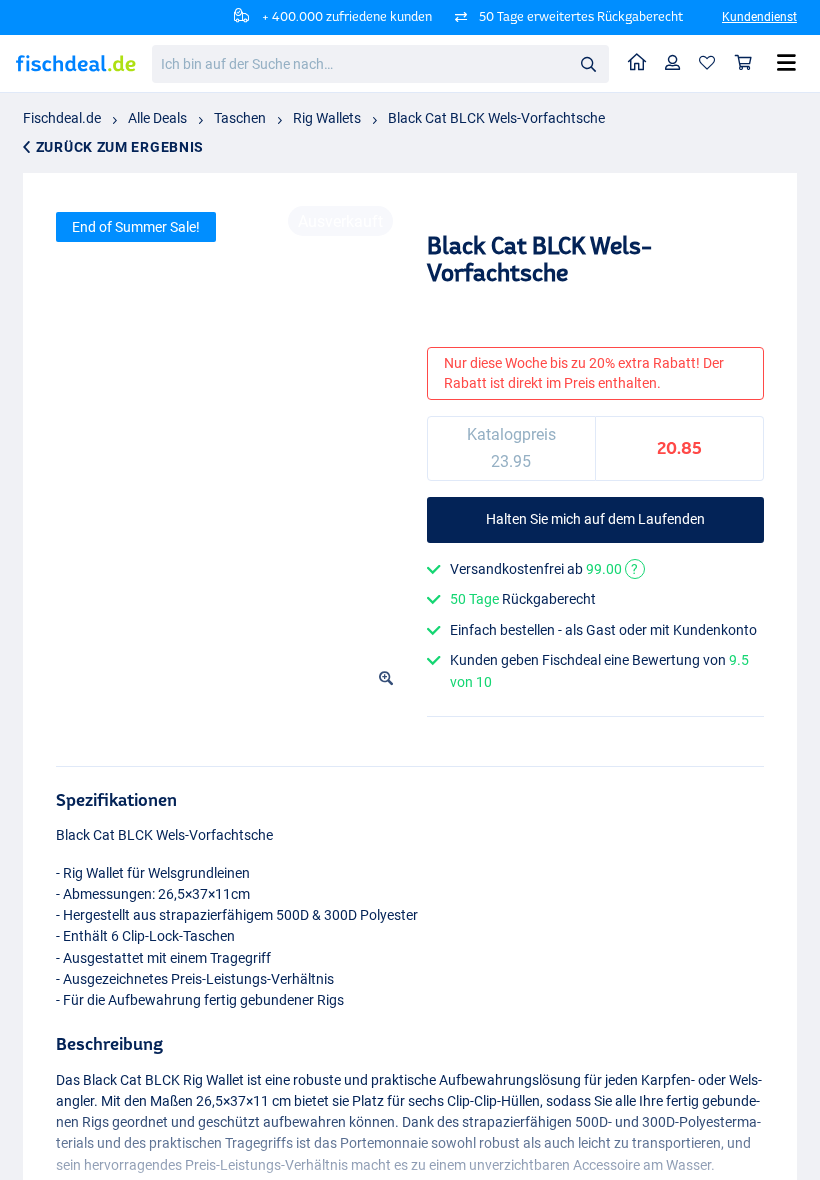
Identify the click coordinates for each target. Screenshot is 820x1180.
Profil (673, 63)
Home (637, 63)
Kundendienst (759, 17)
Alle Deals (157, 118)
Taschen (240, 118)
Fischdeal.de (62, 118)
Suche (588, 63)
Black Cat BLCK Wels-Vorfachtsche (496, 118)
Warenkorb (744, 63)
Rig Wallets (327, 118)
